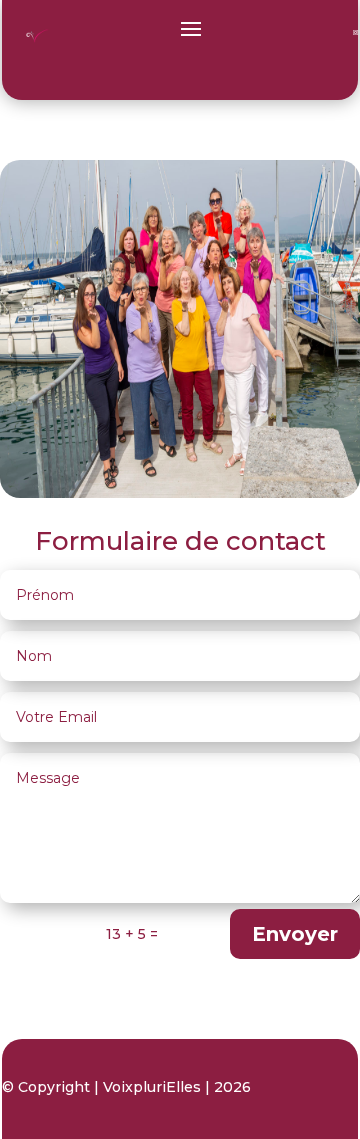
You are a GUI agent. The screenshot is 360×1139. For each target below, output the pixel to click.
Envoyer (295, 934)
